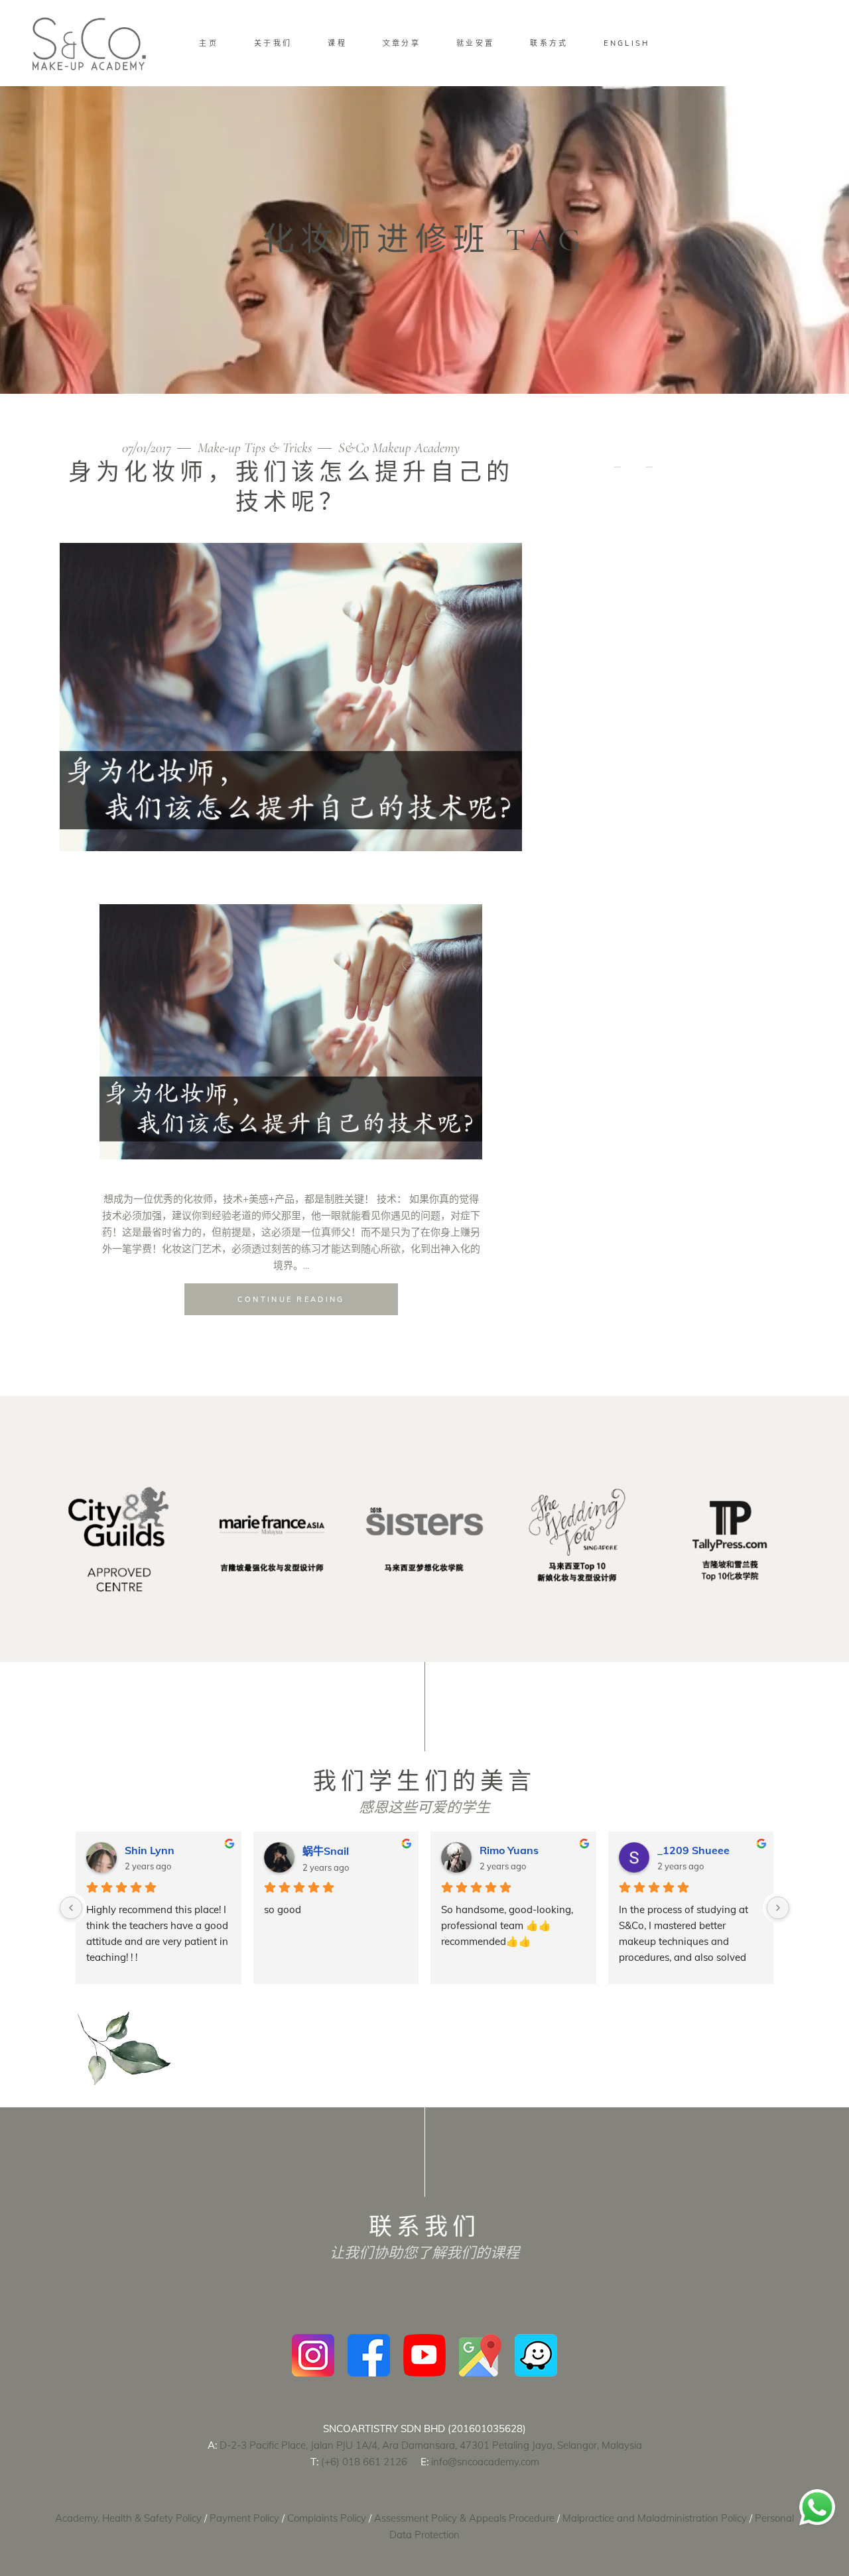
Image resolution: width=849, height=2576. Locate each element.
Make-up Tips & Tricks (255, 448)
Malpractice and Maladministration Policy (655, 2518)
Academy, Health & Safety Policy (128, 2518)
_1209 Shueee (72, 1850)
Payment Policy (244, 2518)
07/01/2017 (148, 448)
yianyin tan (596, 1850)
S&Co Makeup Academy (399, 448)
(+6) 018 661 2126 (364, 2462)
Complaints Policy (327, 2518)
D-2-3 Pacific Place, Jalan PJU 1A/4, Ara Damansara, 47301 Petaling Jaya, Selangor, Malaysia (431, 2445)
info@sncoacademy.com (485, 2462)
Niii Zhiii (233, 1850)
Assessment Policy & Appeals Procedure (464, 2518)
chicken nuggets (432, 1850)
